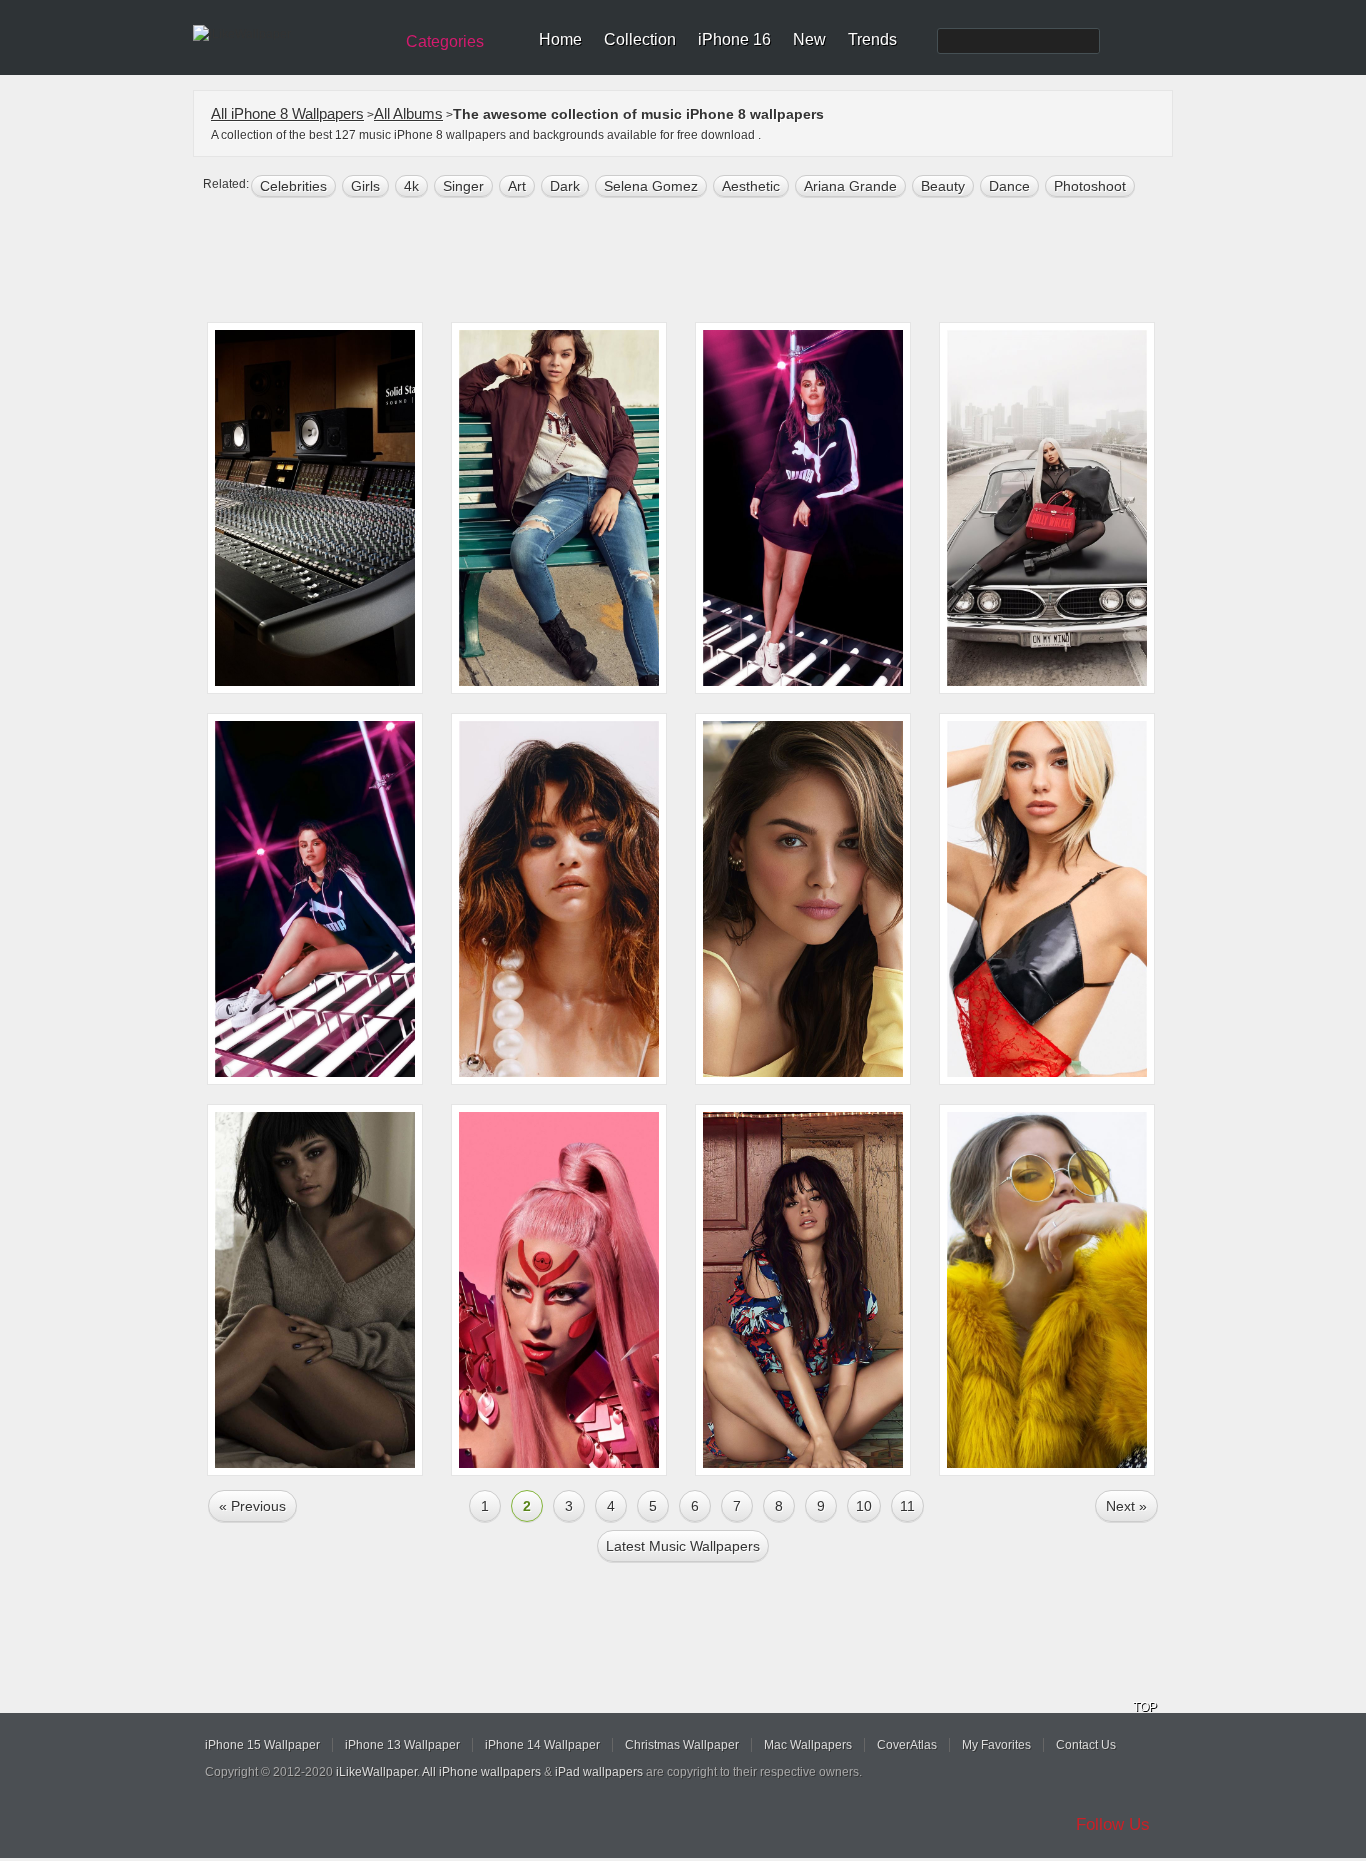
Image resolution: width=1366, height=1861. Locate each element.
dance (1009, 186)
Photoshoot (1090, 186)
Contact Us (1086, 1745)
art (517, 186)
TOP (1145, 1707)
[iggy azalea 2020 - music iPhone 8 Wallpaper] (1047, 508)
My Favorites (996, 1745)
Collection (640, 39)
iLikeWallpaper (376, 1772)
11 (907, 1506)
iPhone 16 (734, 39)
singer (463, 186)
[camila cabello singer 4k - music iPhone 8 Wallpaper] (803, 1290)
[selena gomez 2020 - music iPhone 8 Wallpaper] (315, 1290)
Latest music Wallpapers (683, 1546)
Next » (1126, 1506)
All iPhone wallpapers (481, 1772)
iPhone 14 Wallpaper (542, 1745)
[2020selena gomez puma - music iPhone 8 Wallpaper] (803, 508)
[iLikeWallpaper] (290, 34)
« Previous (252, 1506)
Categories (445, 41)
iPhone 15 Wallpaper (262, 1745)
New (809, 39)
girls (365, 186)
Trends (872, 39)
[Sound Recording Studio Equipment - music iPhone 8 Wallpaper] (315, 508)
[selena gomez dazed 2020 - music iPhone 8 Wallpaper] (559, 899)
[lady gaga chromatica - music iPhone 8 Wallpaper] (559, 1290)
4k (411, 186)
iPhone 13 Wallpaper (402, 1745)
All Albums (408, 113)
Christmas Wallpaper (682, 1745)
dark (565, 186)
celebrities (293, 186)
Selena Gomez (651, 186)
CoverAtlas (907, 1745)
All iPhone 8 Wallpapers (287, 113)
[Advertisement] (696, 262)
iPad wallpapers (599, 1772)
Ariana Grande (850, 186)
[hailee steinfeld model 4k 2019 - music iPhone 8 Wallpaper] (559, 508)
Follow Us (1113, 1824)
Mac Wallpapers (808, 1745)
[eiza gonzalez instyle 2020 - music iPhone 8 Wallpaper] (803, 899)
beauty (943, 186)
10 (864, 1506)
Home (560, 39)
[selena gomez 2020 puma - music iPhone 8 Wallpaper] (315, 899)
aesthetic (751, 186)
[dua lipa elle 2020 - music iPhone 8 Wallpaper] (1047, 899)
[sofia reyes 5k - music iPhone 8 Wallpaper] (1047, 1290)
